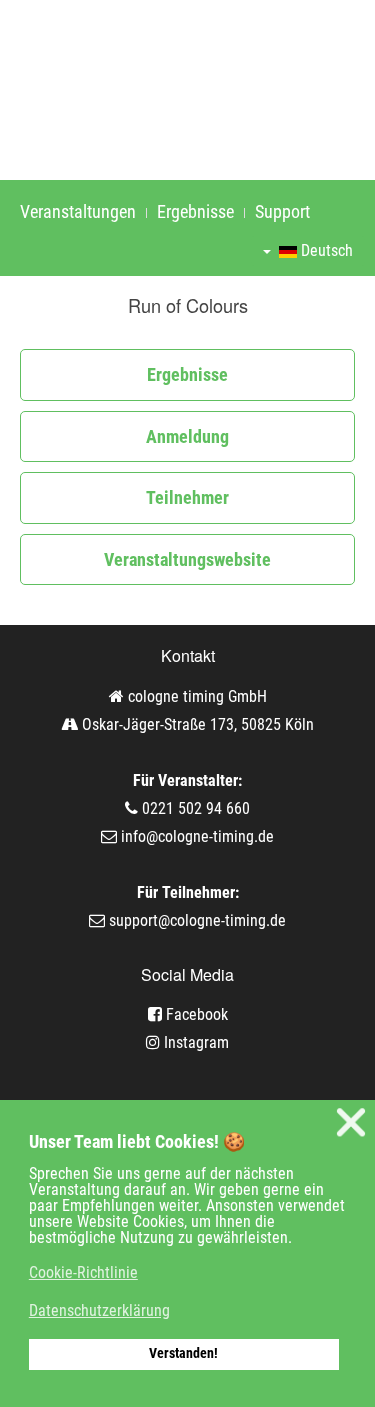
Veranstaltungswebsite (187, 559)
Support (282, 211)
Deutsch (325, 250)
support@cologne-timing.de (197, 920)
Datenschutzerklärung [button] (99, 1310)
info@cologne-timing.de (197, 836)
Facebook (195, 1014)
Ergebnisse (195, 211)
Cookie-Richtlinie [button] (83, 1272)
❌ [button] (351, 1122)
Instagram (194, 1042)
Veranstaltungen (78, 211)
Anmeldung (187, 436)
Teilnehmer (187, 497)
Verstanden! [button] (183, 1353)
